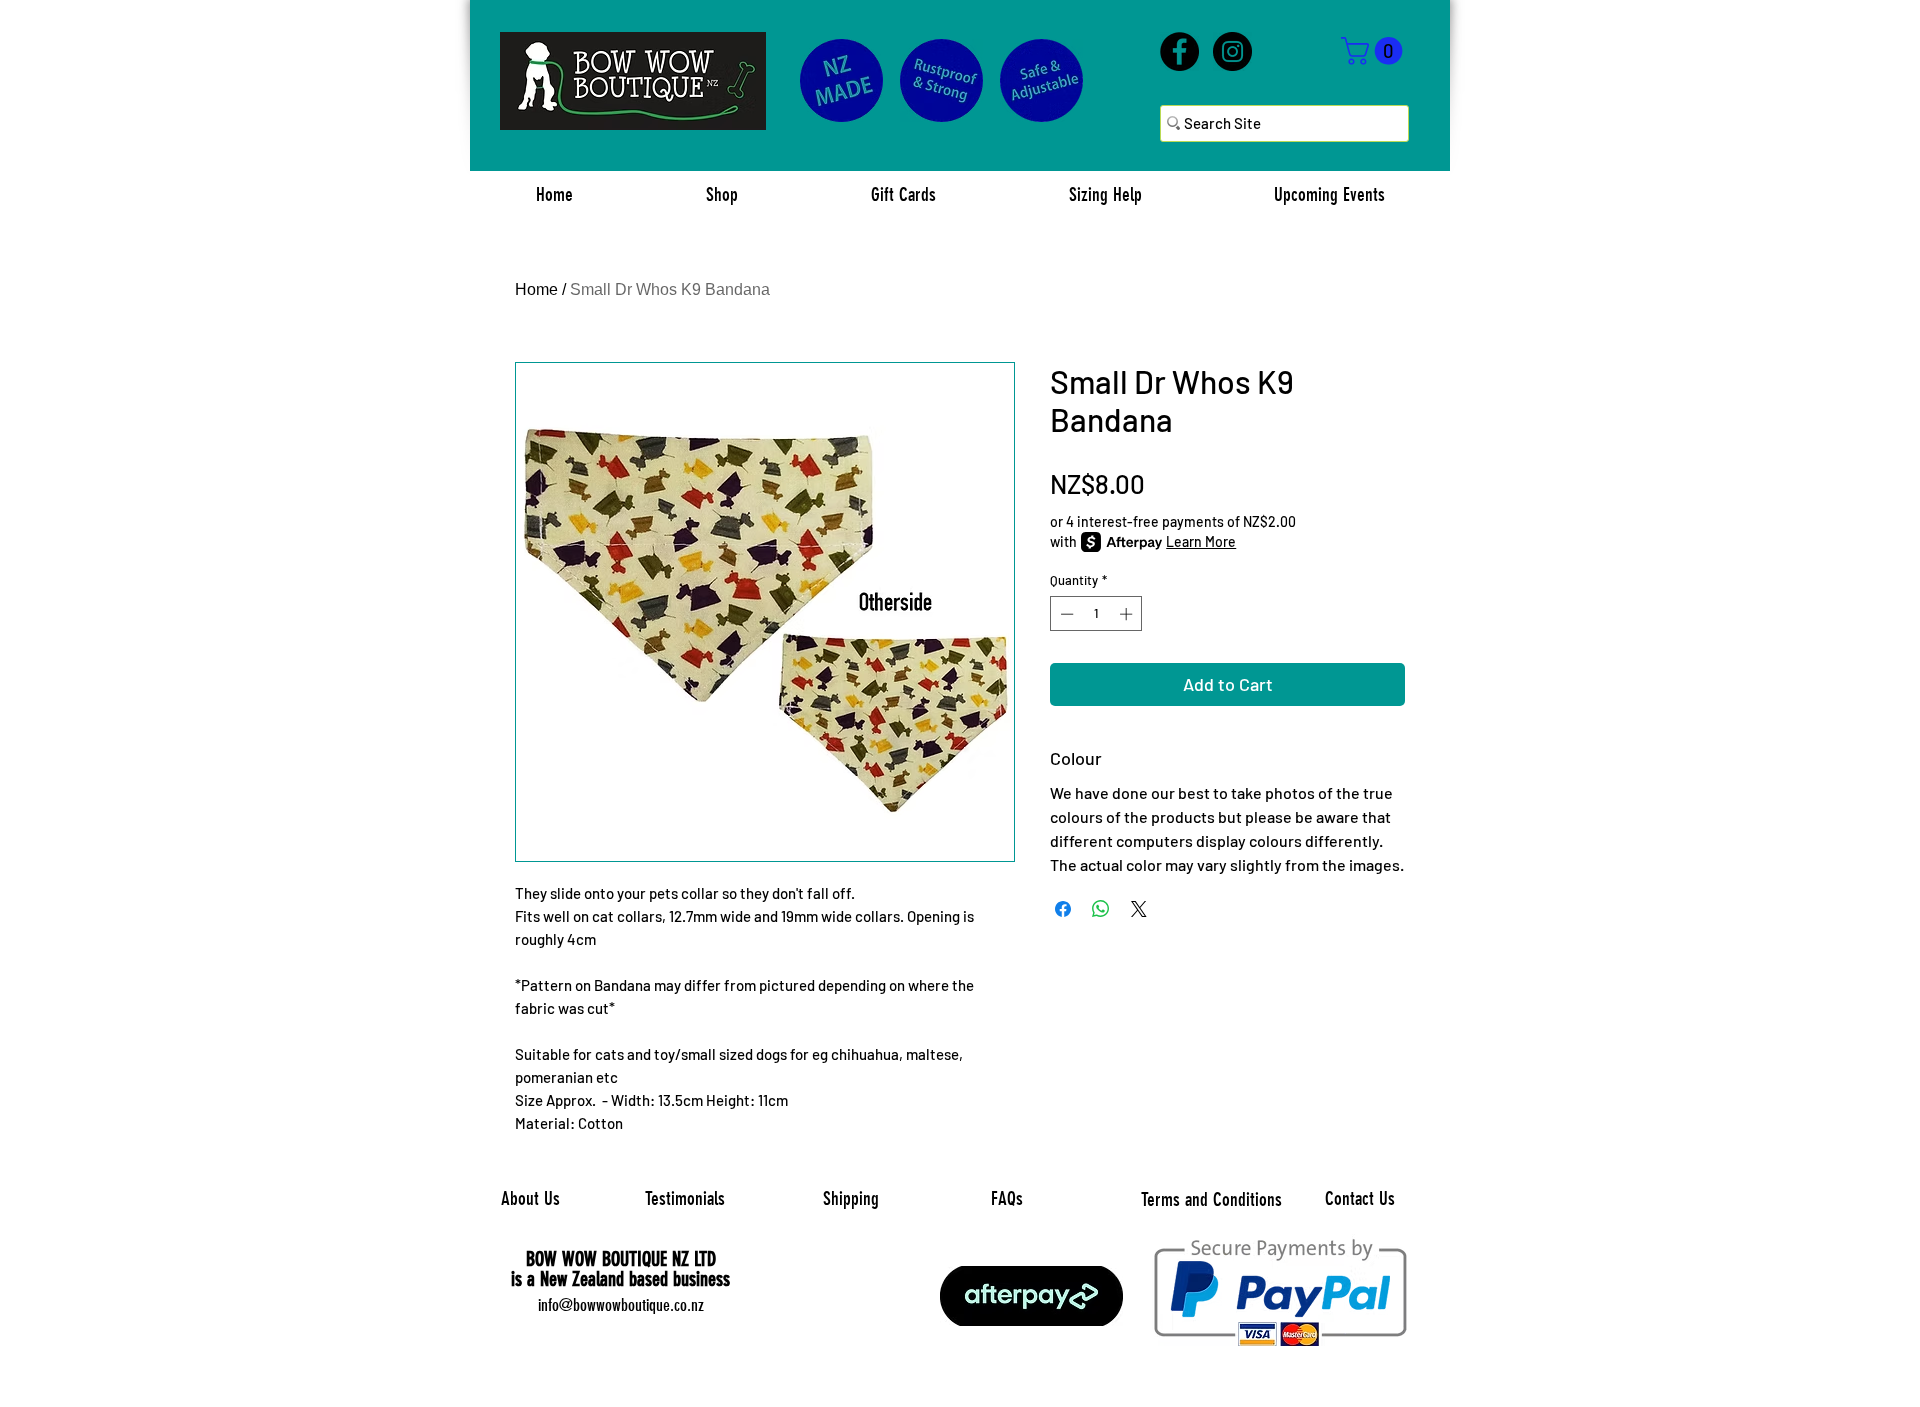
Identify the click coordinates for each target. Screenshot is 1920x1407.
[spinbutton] (1096, 614)
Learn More (1201, 541)
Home (536, 289)
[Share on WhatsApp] (1101, 909)
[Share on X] (1139, 909)
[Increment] (1128, 614)
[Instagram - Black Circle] (1232, 51)
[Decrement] (1065, 614)
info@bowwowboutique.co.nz (621, 1305)
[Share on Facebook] (1063, 909)
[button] (1375, 51)
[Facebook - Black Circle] (1179, 51)
